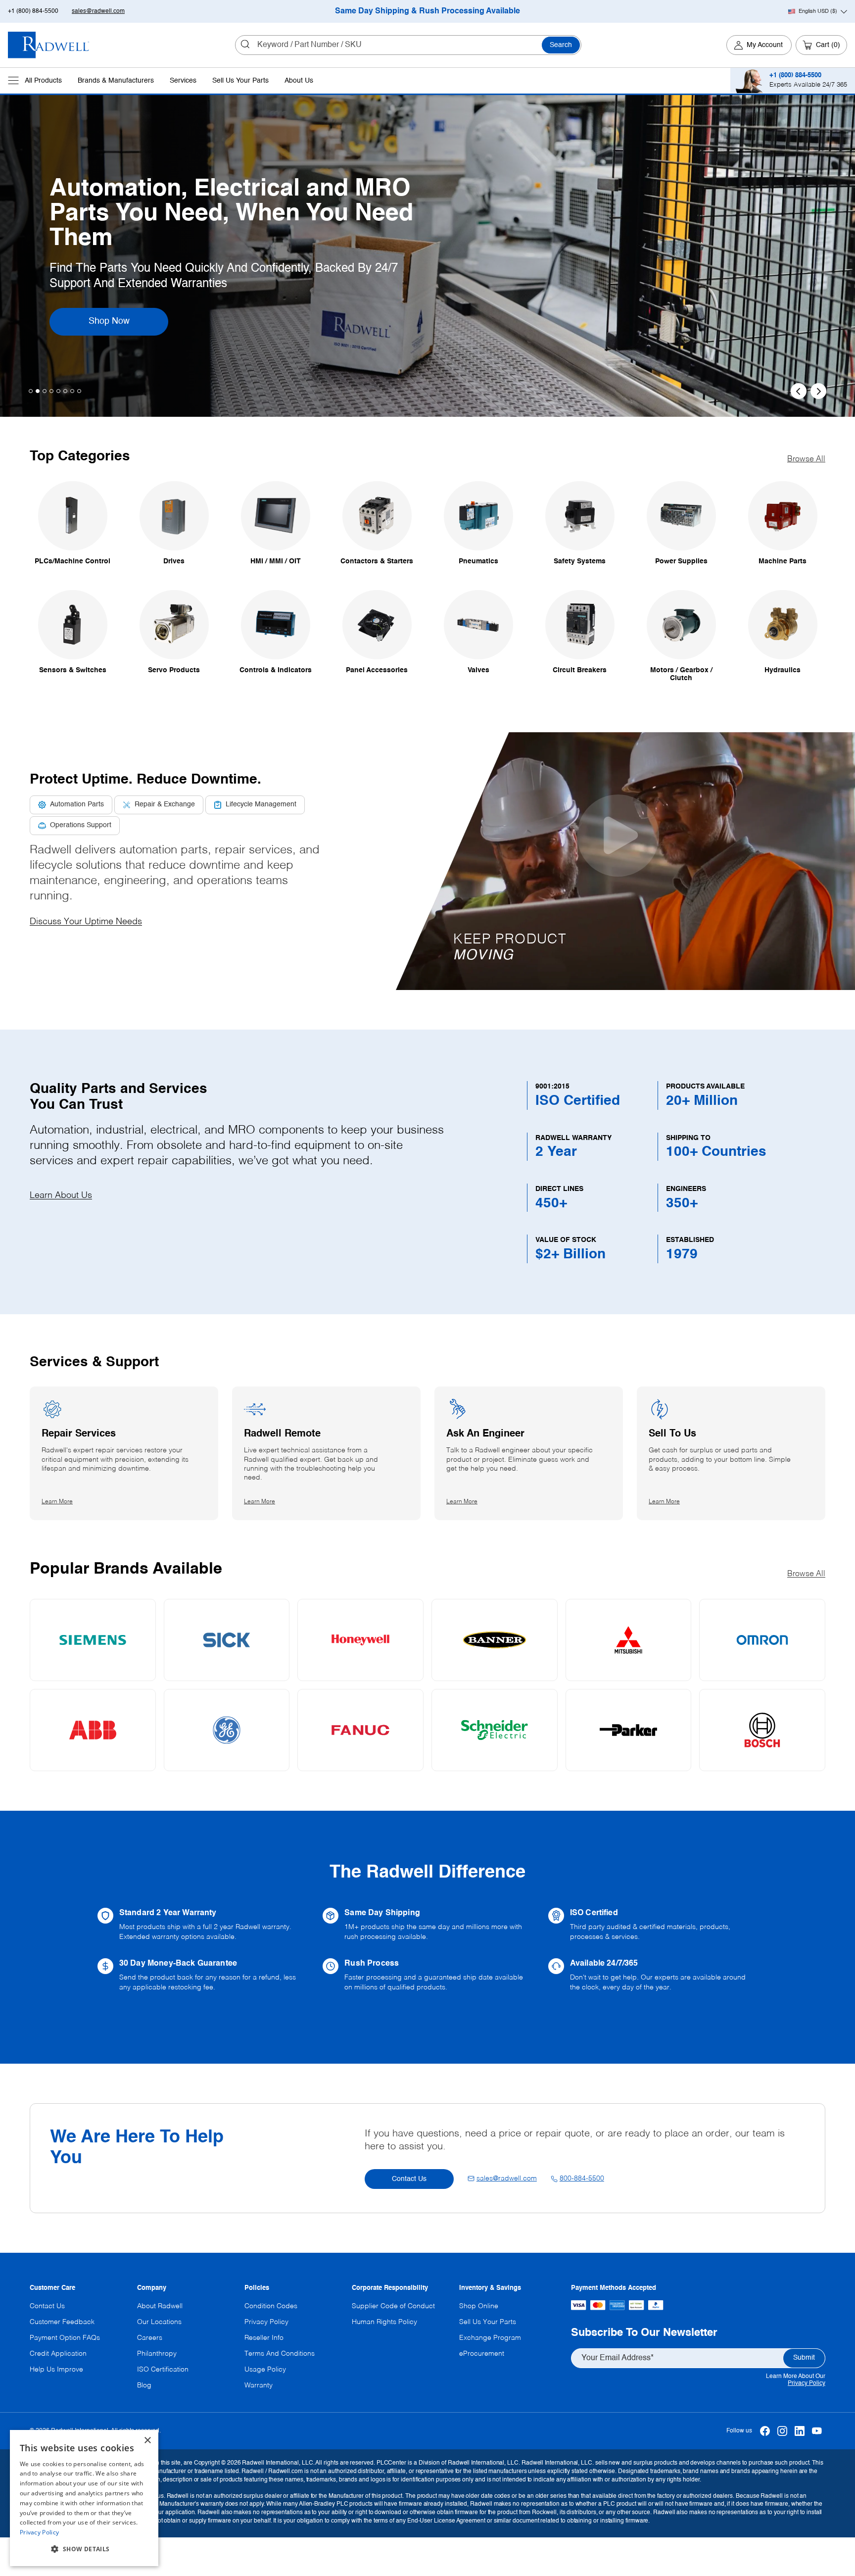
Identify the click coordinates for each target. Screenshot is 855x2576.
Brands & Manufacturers (116, 81)
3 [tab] (45, 391)
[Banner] (495, 1640)
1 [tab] (31, 391)
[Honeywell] (360, 1640)
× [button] (147, 2441)
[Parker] (629, 1730)
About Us (299, 81)
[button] (618, 861)
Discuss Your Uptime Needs (86, 922)
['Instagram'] (782, 2431)
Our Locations (159, 2322)
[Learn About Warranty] (202, 1925)
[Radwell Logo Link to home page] (49, 45)
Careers (150, 2338)
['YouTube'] (817, 2431)
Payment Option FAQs (65, 2338)
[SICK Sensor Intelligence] (227, 1640)
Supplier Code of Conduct (393, 2306)
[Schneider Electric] (495, 1730)
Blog (144, 2385)
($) (818, 11)
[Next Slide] (818, 391)
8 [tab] (79, 391)
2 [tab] (38, 391)
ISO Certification (163, 2370)
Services (183, 81)
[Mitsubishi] (629, 1640)
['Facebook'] (765, 2431)
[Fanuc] (360, 1730)
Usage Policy (265, 2370)
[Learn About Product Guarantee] (202, 1976)
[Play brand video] (618, 836)
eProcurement (482, 2354)
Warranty (259, 2385)
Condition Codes (271, 2306)
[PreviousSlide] (799, 391)
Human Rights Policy (384, 2322)
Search (561, 45)
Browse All (806, 459)
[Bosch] (762, 1730)
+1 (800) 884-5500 (33, 11)
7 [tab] (72, 391)
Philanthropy (157, 2354)
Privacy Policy (807, 2383)
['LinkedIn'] (799, 2431)
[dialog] (84, 2498)
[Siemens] (93, 1640)
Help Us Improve (56, 2370)
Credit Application (58, 2354)
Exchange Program (490, 2338)
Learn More (122, 309)
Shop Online (479, 2306)
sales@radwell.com (98, 11)
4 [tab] (51, 391)
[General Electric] (227, 1730)
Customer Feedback (62, 2322)
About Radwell (160, 2306)
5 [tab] (58, 391)
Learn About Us (61, 1195)
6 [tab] (65, 391)
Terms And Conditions (280, 2354)
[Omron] (762, 1640)
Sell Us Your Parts (240, 81)
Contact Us (409, 2179)
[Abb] (93, 1730)
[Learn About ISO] (653, 1925)
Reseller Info (264, 2338)
